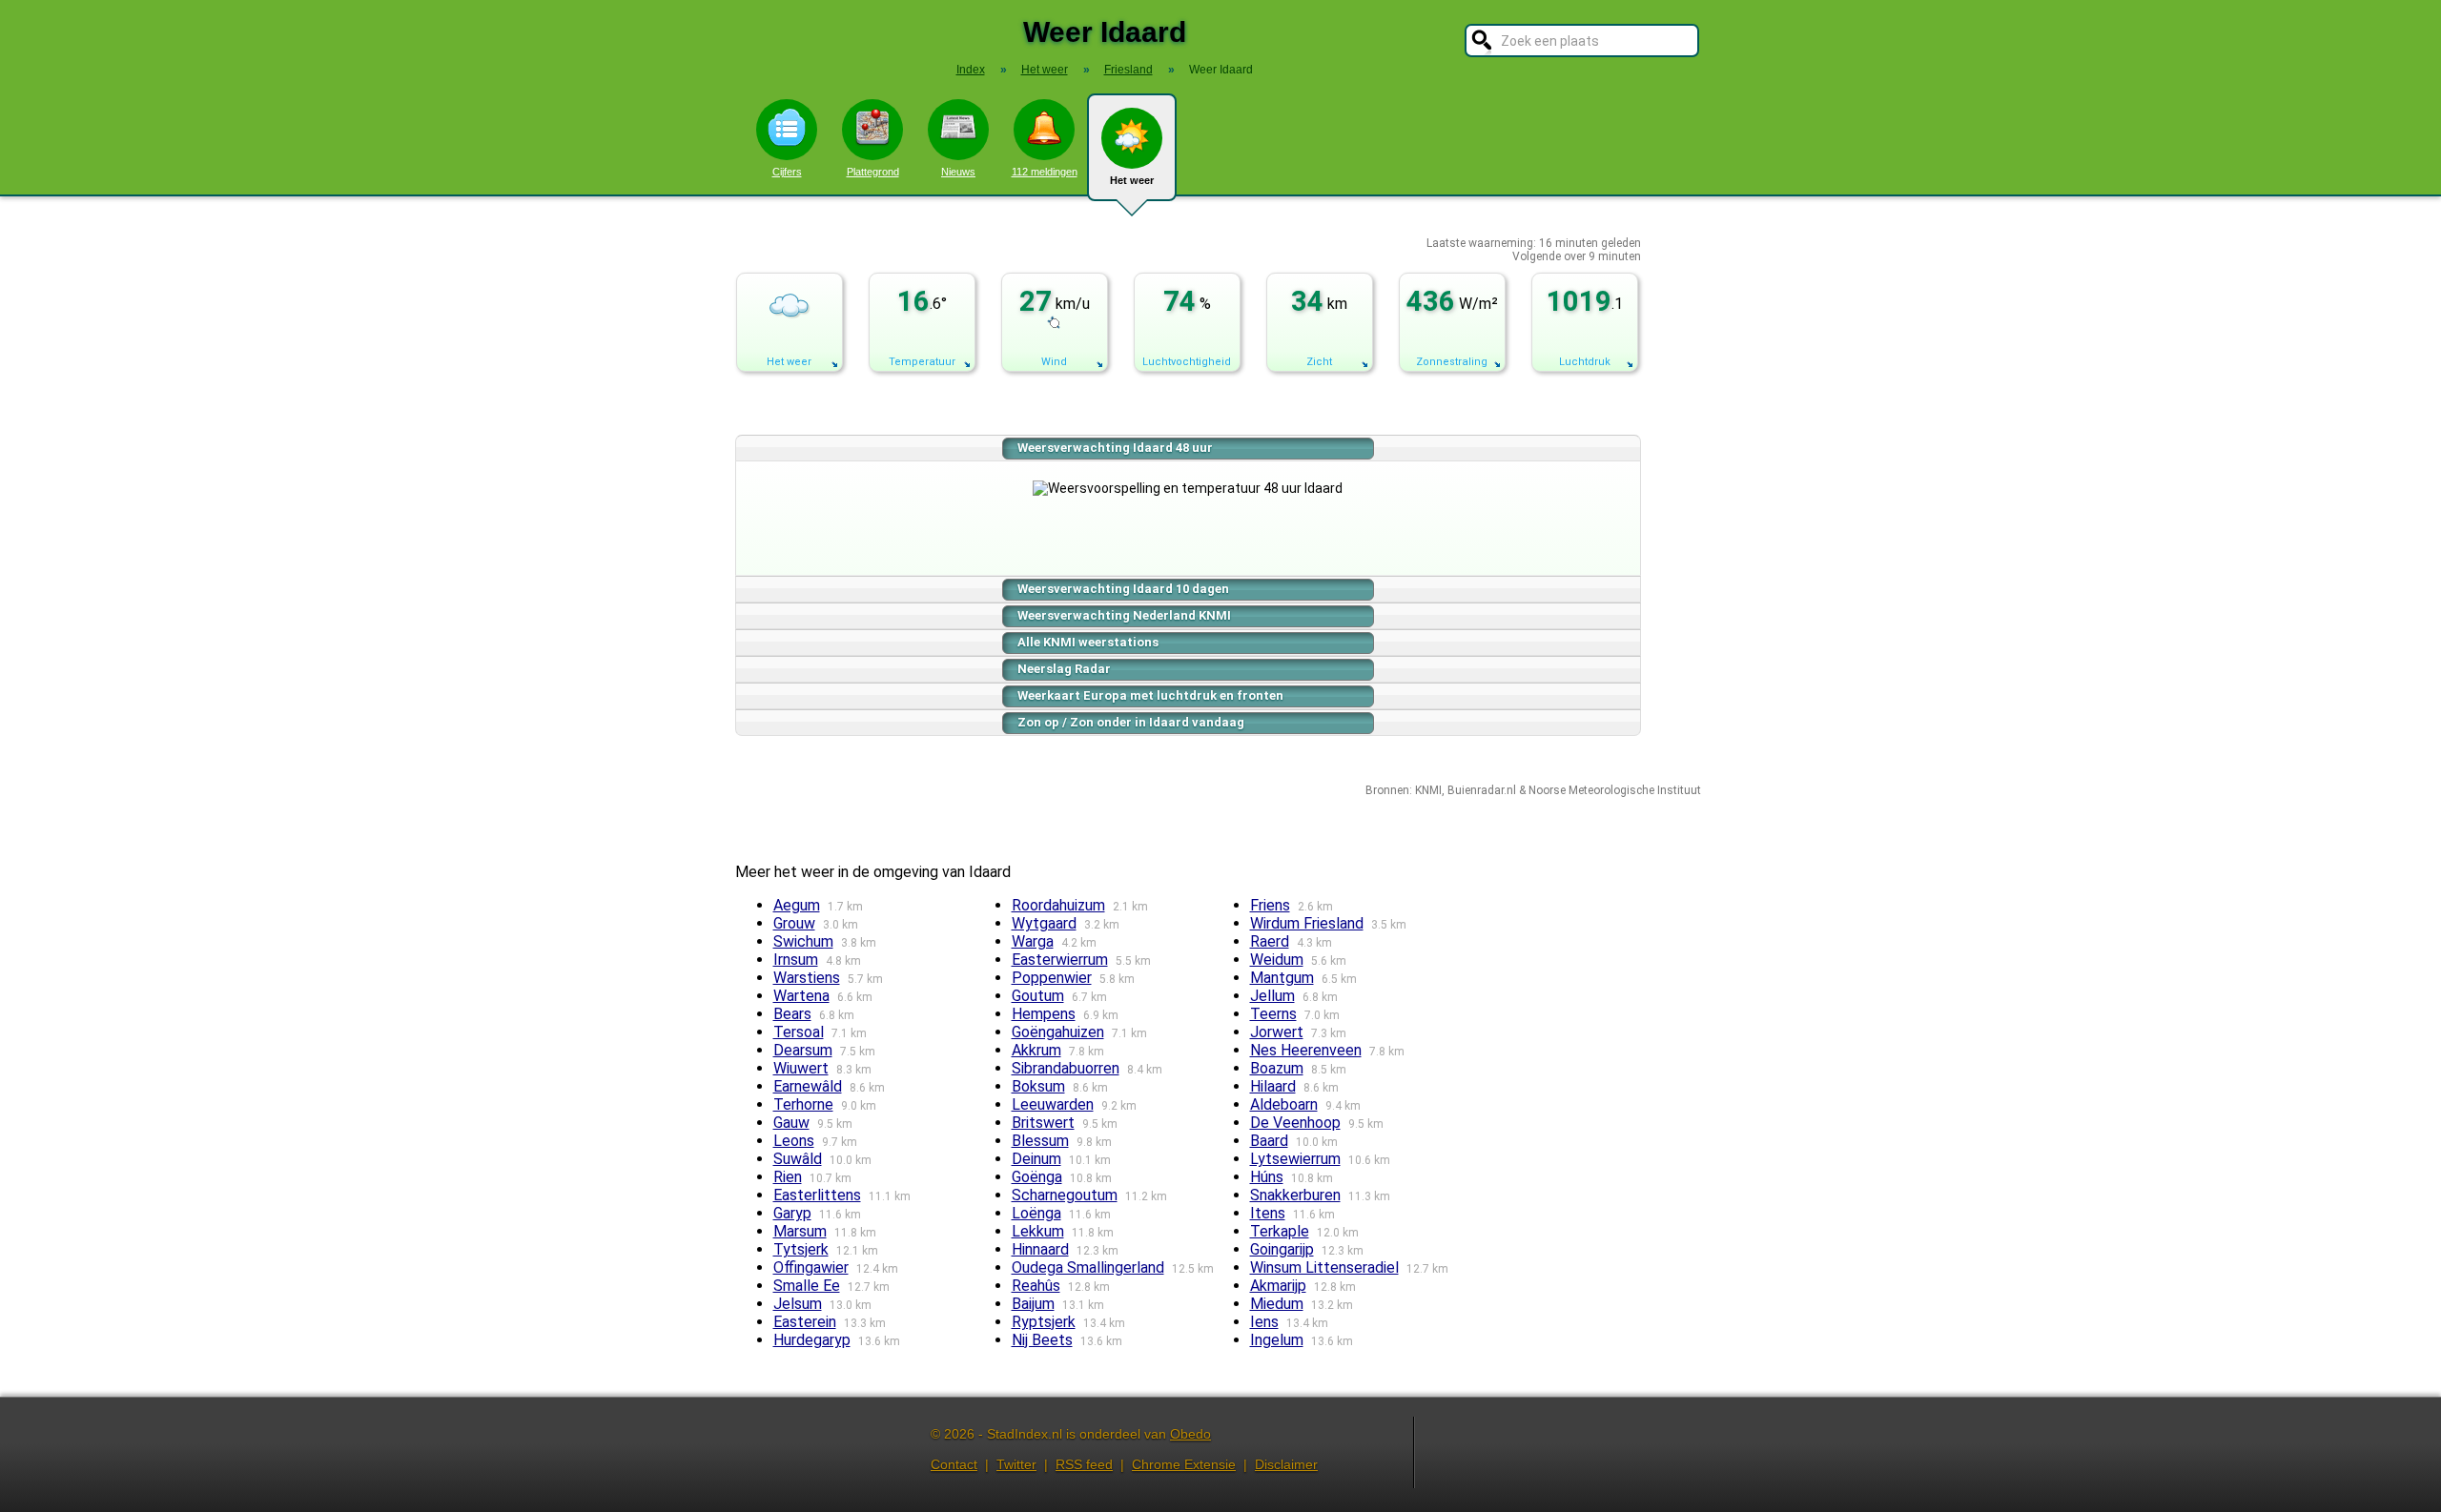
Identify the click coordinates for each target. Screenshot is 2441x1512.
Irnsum (796, 960)
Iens (1264, 1322)
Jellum (1272, 996)
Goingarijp (1282, 1249)
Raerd (1270, 941)
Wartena (801, 996)
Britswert (1043, 1123)
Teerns (1273, 1014)
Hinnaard (1040, 1249)
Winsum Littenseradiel (1324, 1267)
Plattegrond (873, 172)
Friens (1270, 905)
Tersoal (799, 1032)
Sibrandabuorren (1066, 1068)
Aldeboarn (1284, 1104)
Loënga (1036, 1213)
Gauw (791, 1123)
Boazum (1277, 1068)
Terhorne (803, 1104)
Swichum (803, 941)
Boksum (1038, 1086)
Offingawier (811, 1267)
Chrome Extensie (1184, 1464)
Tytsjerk (801, 1249)
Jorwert (1277, 1032)
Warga (1033, 941)
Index (971, 70)
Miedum (1277, 1304)
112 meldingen (1045, 172)
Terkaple (1280, 1231)
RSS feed (1084, 1464)
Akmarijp (1278, 1286)
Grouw (794, 923)
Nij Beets (1042, 1340)
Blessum (1040, 1141)
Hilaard (1273, 1086)
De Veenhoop (1295, 1123)
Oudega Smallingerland (1088, 1267)
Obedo (1190, 1434)
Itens (1268, 1213)
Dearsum (803, 1050)
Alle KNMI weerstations (1088, 642)
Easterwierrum (1060, 960)
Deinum (1036, 1159)
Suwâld (798, 1159)
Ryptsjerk (1044, 1322)
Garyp (792, 1213)
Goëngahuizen (1058, 1032)
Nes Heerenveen (1306, 1050)
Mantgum (1282, 978)
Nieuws (958, 172)
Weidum (1277, 960)
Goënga (1037, 1177)
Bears (792, 1014)
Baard (1269, 1141)
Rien (788, 1177)
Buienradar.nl (1482, 790)
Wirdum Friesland (1307, 923)
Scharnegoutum (1065, 1195)
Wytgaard (1044, 923)
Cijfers (787, 172)
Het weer (1132, 180)
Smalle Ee (807, 1286)
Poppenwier (1052, 978)
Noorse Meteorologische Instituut (1615, 790)
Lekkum (1038, 1231)
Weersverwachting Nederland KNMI (1124, 615)
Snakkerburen (1295, 1195)
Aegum (797, 905)
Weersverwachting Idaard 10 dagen (1123, 589)
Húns (1267, 1177)
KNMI (1428, 790)
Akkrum (1036, 1050)
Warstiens (807, 978)
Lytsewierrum (1295, 1159)
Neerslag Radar (1064, 669)
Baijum (1033, 1304)
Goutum (1038, 996)
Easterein (805, 1322)
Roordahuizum (1058, 905)
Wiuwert (801, 1068)
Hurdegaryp (812, 1340)
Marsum (800, 1231)
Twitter (1016, 1464)
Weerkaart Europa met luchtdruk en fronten (1150, 695)
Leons (794, 1141)
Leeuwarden (1053, 1104)
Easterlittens (817, 1195)
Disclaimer (1286, 1464)
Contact (954, 1464)
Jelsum (798, 1304)
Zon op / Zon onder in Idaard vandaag (1131, 722)
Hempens (1044, 1014)
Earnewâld (808, 1086)
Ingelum (1277, 1340)
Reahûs (1036, 1286)
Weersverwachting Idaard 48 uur (1115, 448)
